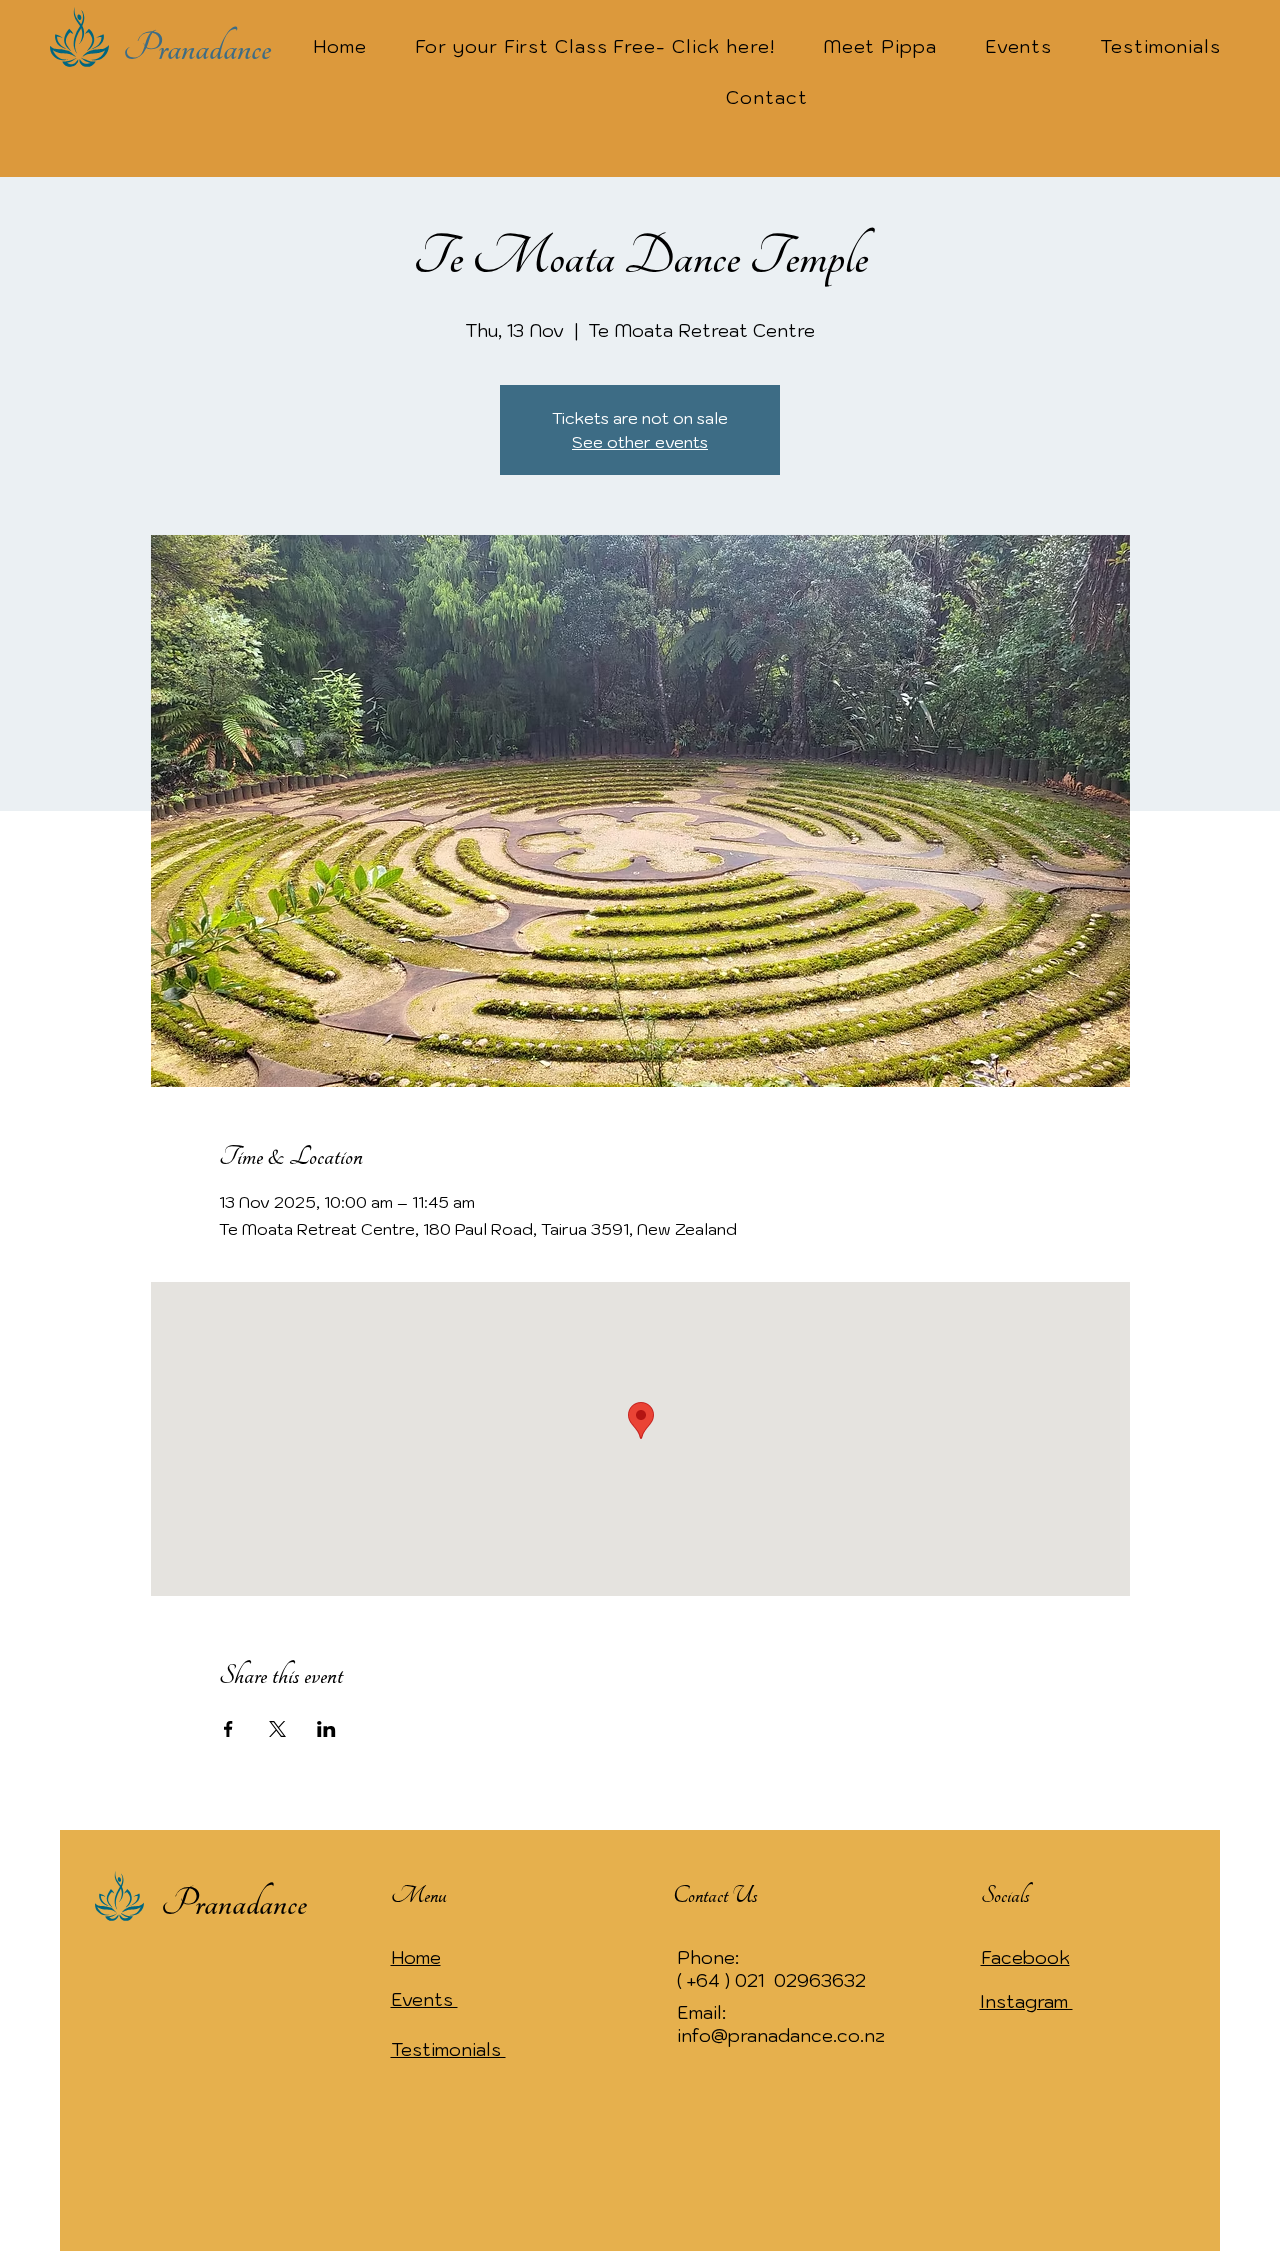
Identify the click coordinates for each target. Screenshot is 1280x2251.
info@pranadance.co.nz (781, 2035)
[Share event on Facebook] (228, 1729)
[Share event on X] (277, 1729)
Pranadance (197, 48)
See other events (640, 442)
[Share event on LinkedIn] (326, 1729)
